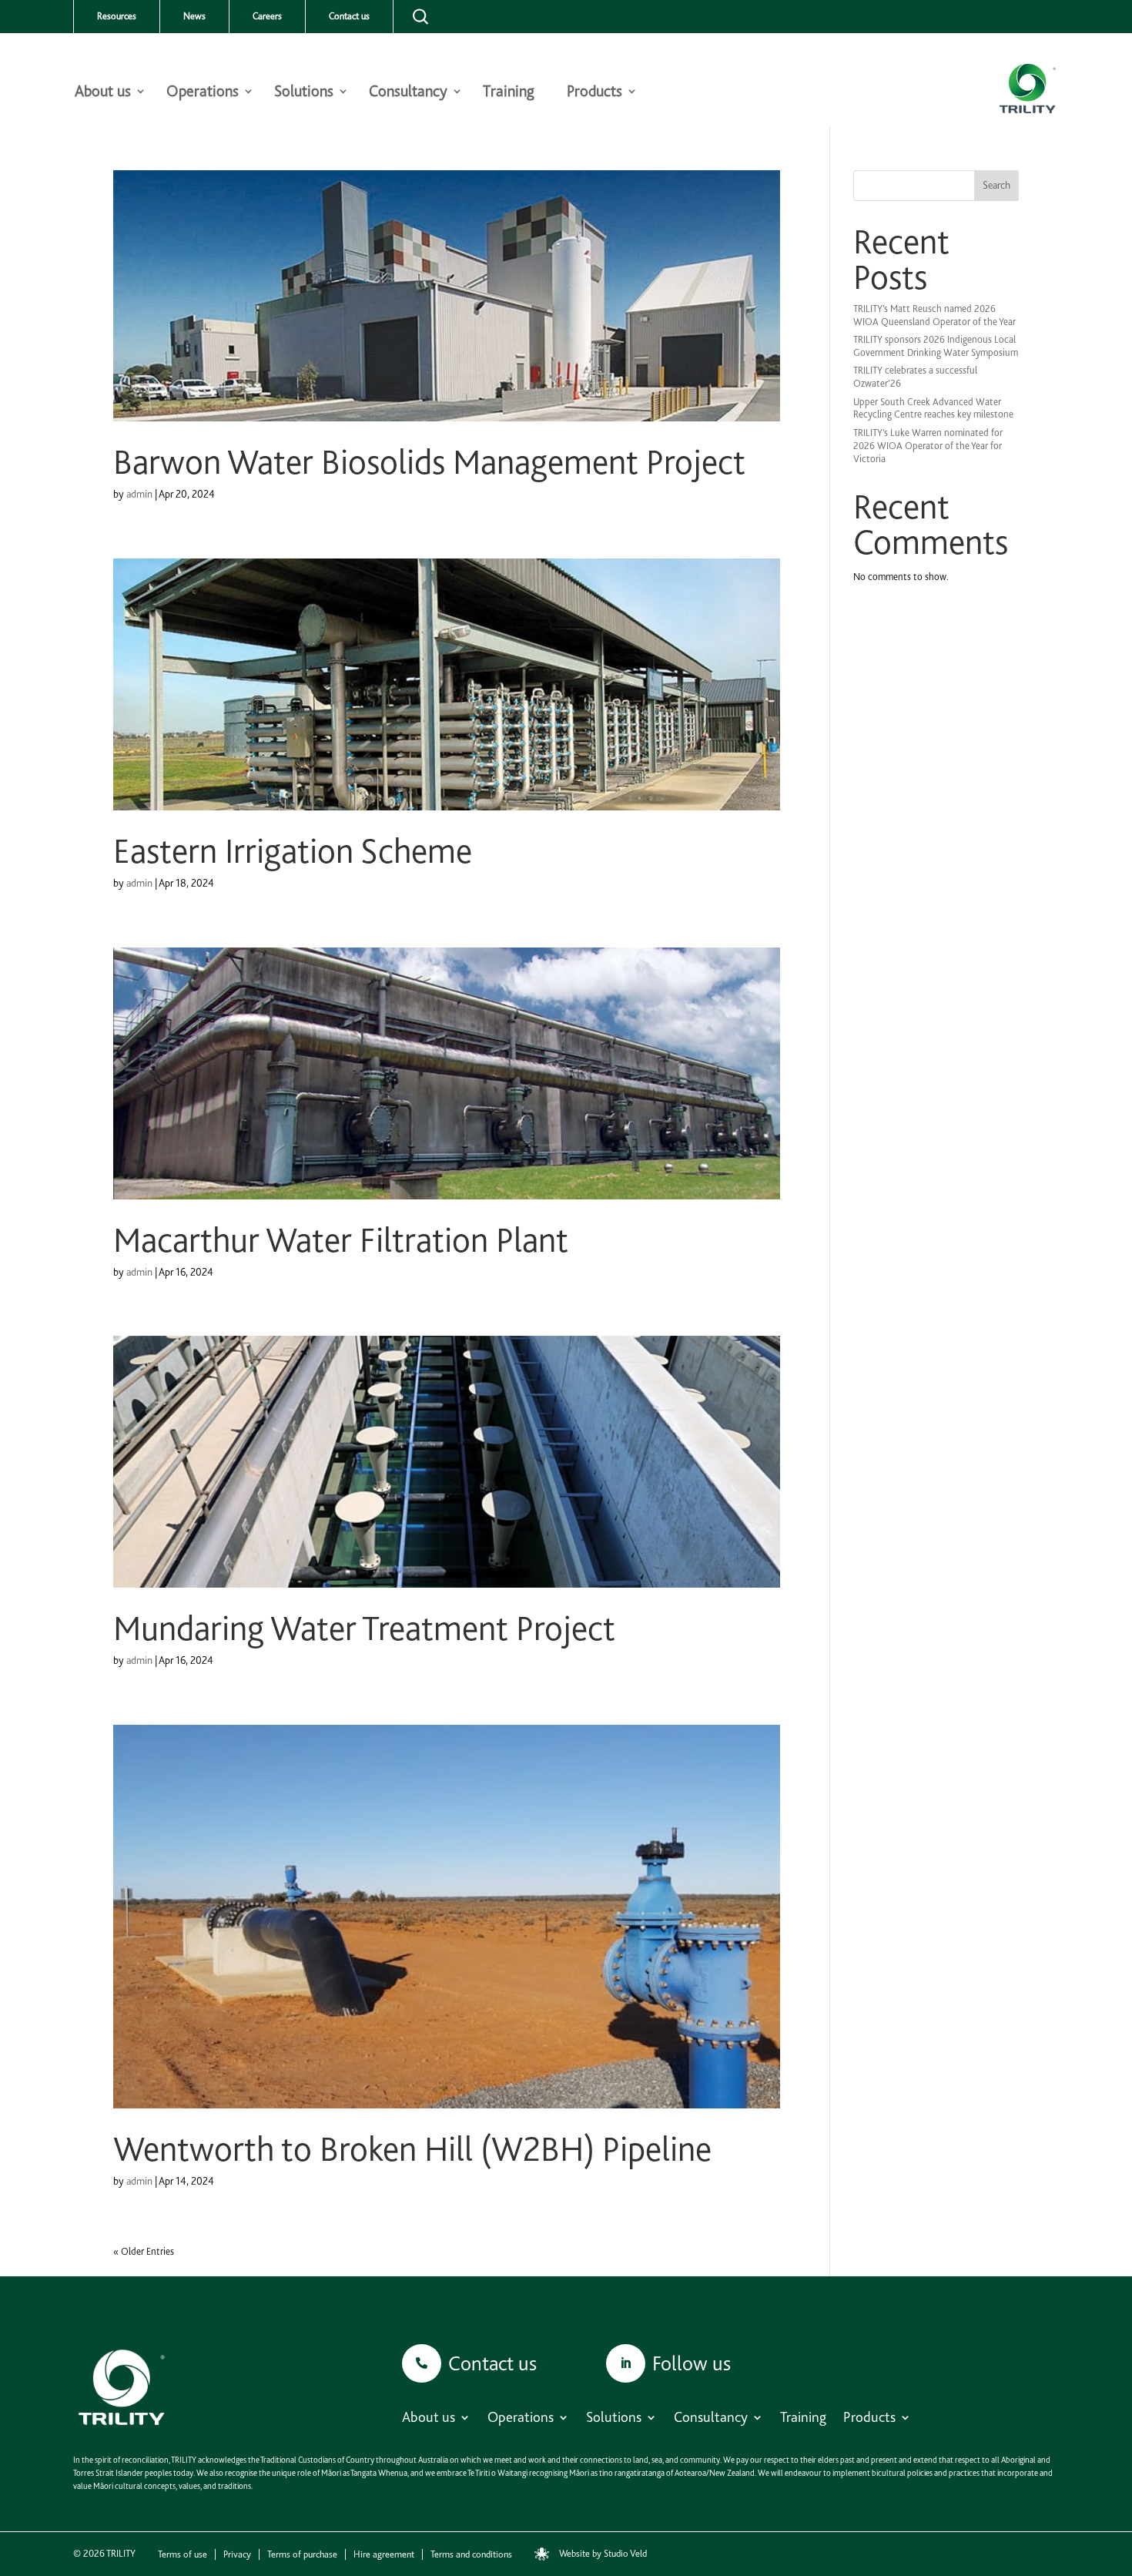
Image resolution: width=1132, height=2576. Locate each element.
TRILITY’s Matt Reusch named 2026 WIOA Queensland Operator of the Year (934, 315)
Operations (203, 93)
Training (509, 93)
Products (594, 93)
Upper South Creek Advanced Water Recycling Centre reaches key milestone (933, 408)
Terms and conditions (471, 2554)
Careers (267, 16)
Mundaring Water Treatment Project (364, 1628)
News (194, 16)
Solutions (304, 93)
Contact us (349, 16)
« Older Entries (144, 2251)
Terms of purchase (302, 2554)
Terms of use (183, 2554)
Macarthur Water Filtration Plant (341, 1240)
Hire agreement (384, 2554)
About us (103, 93)
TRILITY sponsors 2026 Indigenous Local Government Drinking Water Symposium (936, 346)
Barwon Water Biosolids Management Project (429, 462)
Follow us (692, 2363)
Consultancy (408, 93)
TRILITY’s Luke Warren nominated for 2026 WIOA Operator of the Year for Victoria (928, 446)
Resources (117, 16)
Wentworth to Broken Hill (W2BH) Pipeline (412, 2149)
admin (139, 494)
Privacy (237, 2554)
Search (996, 185)
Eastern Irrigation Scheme (293, 851)
